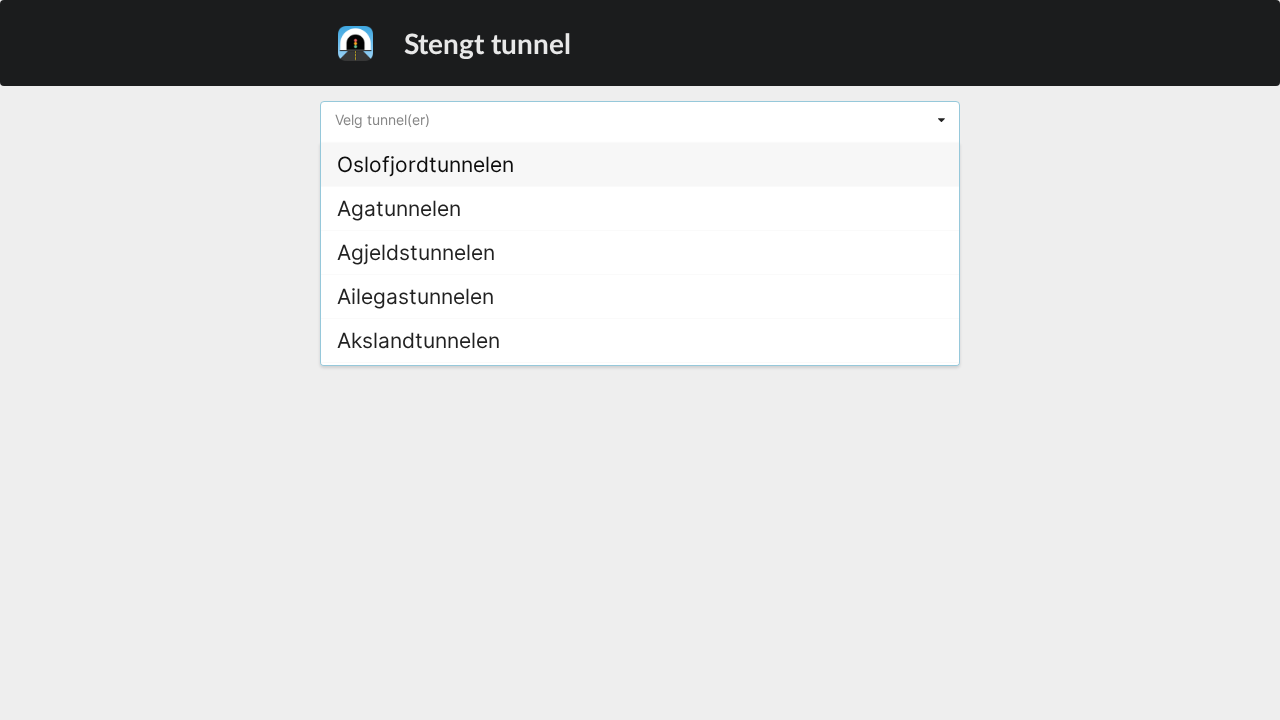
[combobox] (640, 122)
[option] (640, 164)
